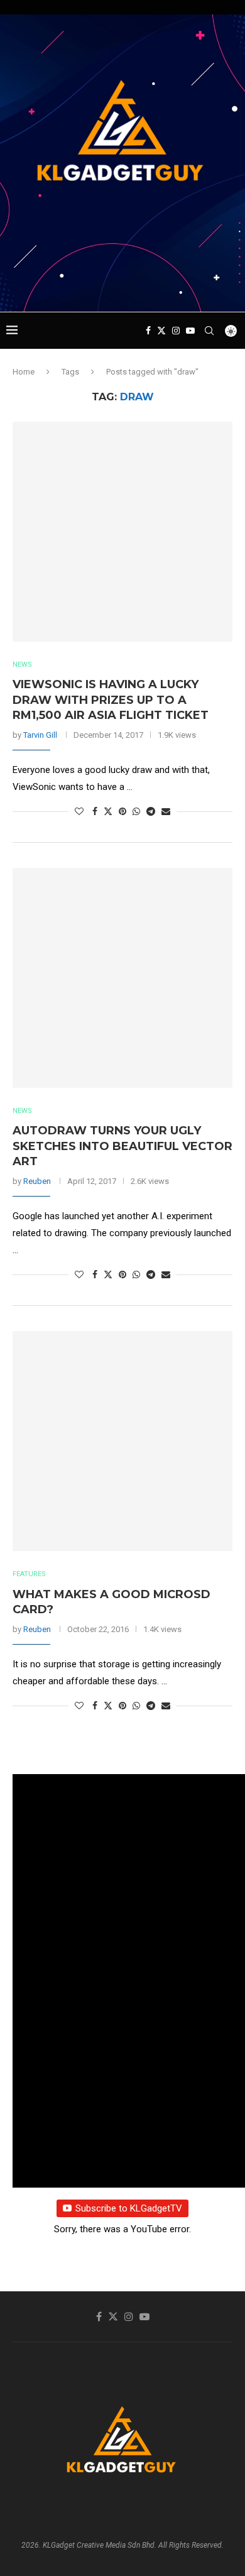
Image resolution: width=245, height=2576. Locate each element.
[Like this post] (79, 811)
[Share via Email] (166, 811)
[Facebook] (148, 331)
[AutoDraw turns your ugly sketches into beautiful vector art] (122, 978)
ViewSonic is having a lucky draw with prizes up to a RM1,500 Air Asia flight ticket (111, 700)
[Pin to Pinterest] (122, 811)
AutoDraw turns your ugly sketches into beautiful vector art (122, 1146)
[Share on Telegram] (151, 811)
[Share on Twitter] (108, 811)
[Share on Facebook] (95, 811)
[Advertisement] (126, 288)
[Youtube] (190, 331)
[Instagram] (176, 331)
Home (24, 372)
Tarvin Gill (40, 735)
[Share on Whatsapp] (136, 811)
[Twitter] (161, 331)
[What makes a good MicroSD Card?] (122, 1441)
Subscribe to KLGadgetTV (129, 2208)
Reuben (37, 1181)
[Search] (209, 331)
